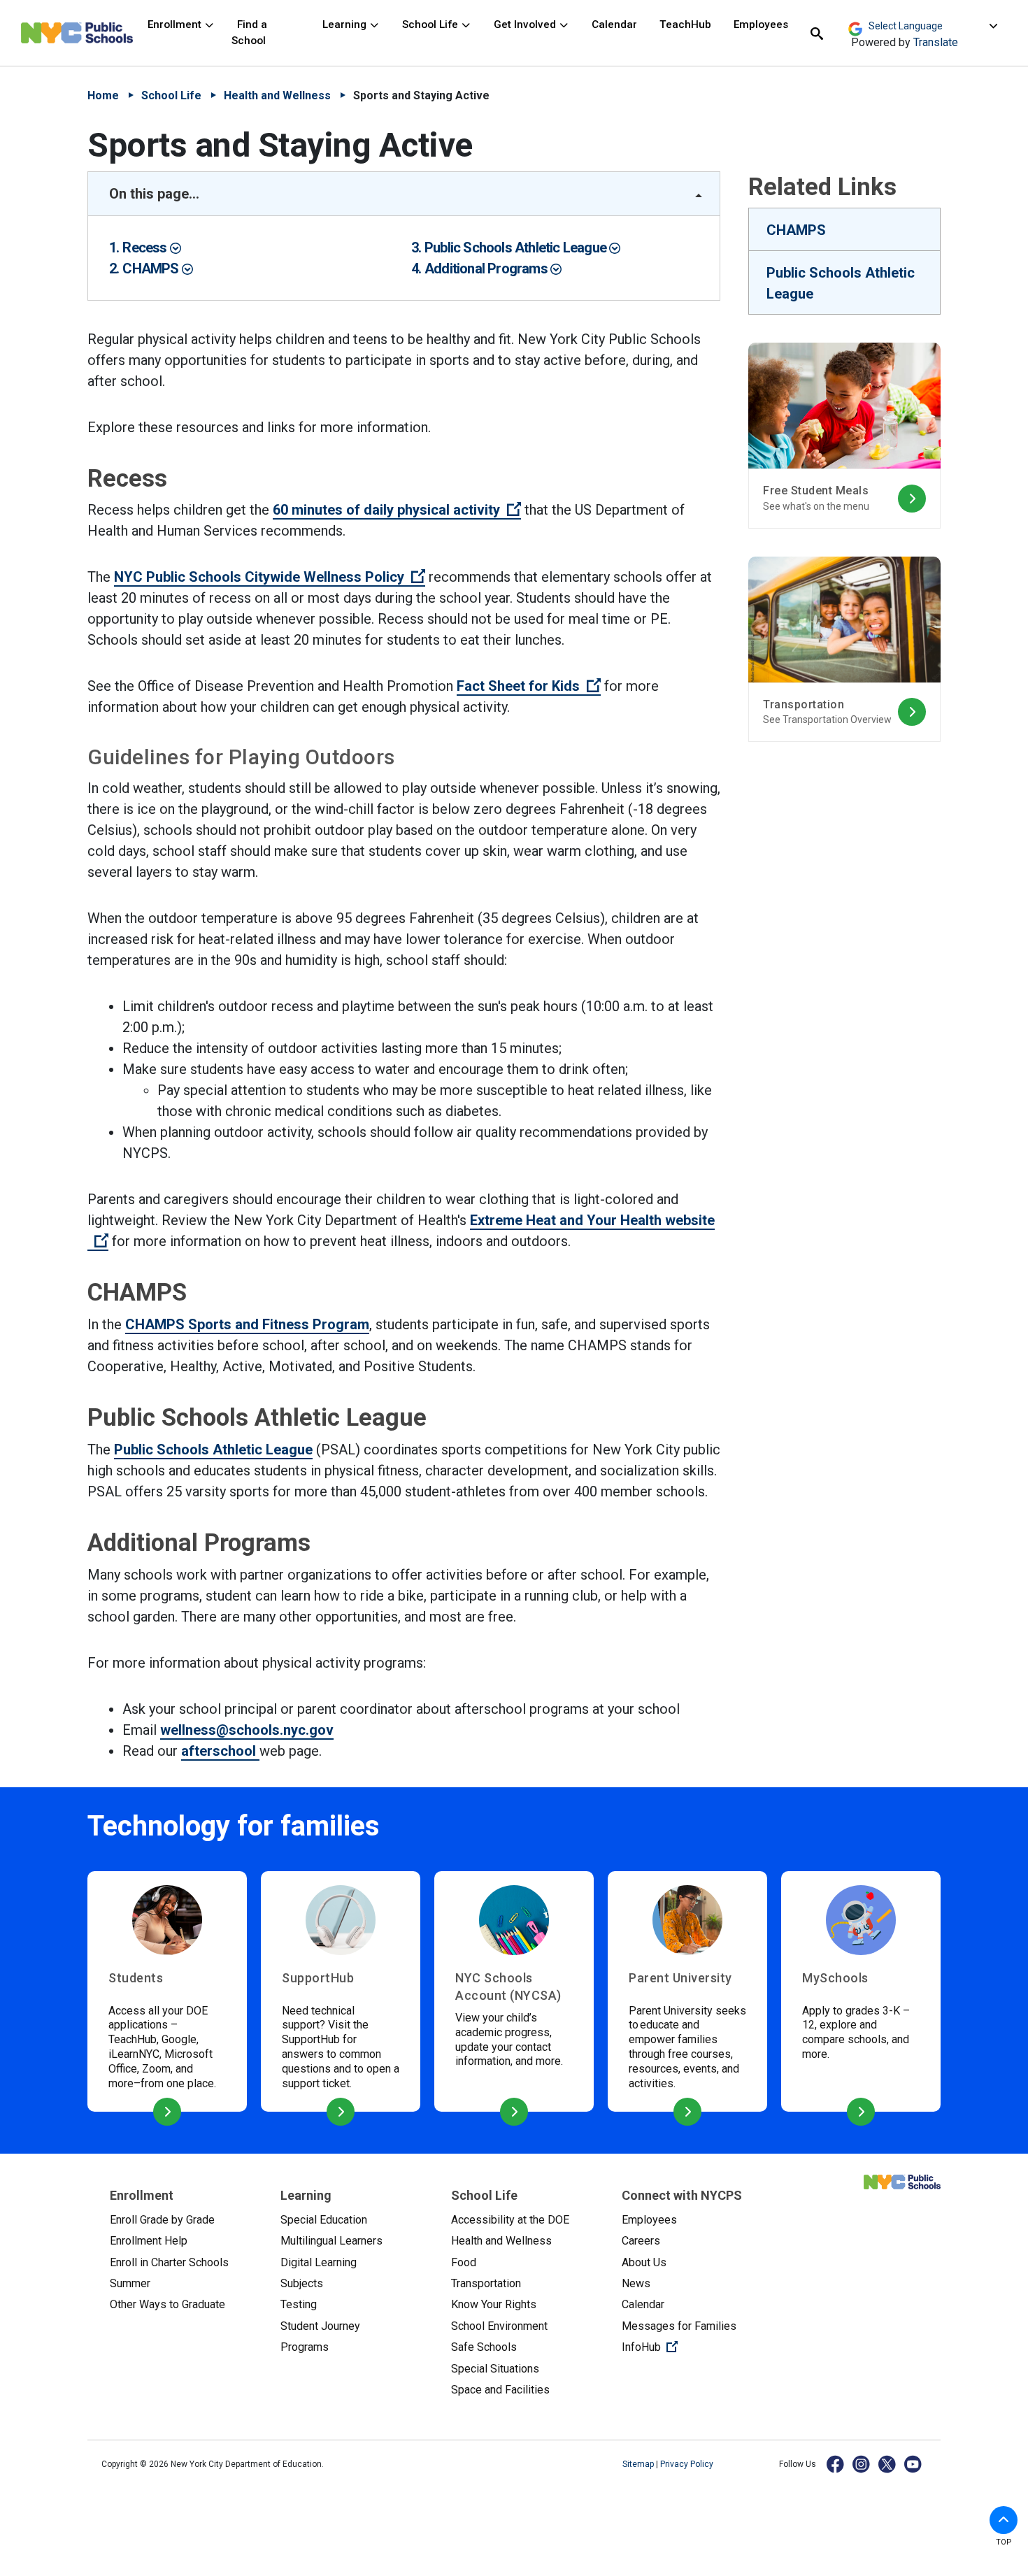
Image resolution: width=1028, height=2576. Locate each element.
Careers (641, 2241)
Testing (299, 2304)
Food (464, 2262)
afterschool (220, 1751)
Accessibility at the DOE (510, 2220)
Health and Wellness (277, 95)
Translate (936, 42)
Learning (346, 24)
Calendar (614, 24)
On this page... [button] (154, 194)
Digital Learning (319, 2262)
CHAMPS (152, 269)
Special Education (324, 2220)
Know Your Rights (494, 2304)
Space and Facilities (500, 2390)
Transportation (486, 2283)
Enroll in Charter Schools (169, 2262)
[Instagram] (862, 2464)
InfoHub (696, 2347)
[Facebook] (836, 2464)
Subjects (302, 2283)
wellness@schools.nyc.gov (247, 1730)
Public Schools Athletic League (517, 248)
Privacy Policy (687, 2464)
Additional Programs (487, 269)
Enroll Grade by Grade (162, 2220)
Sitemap (639, 2464)
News (636, 2283)
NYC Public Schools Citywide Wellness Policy (270, 577)
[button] (1004, 2520)
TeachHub (685, 24)
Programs (305, 2347)
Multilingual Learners (331, 2241)
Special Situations (495, 2369)
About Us (644, 2262)
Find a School (249, 33)
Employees (761, 24)
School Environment (499, 2326)
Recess (146, 248)
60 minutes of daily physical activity (397, 510)
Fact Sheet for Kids (529, 686)
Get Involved (526, 24)
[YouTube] (914, 2464)
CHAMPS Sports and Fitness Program (247, 1324)
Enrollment (176, 24)
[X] (888, 2464)
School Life (431, 24)
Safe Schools (484, 2347)
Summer (130, 2283)
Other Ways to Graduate (167, 2304)
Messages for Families (679, 2326)
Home (103, 95)
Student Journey (320, 2326)
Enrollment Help (149, 2241)
